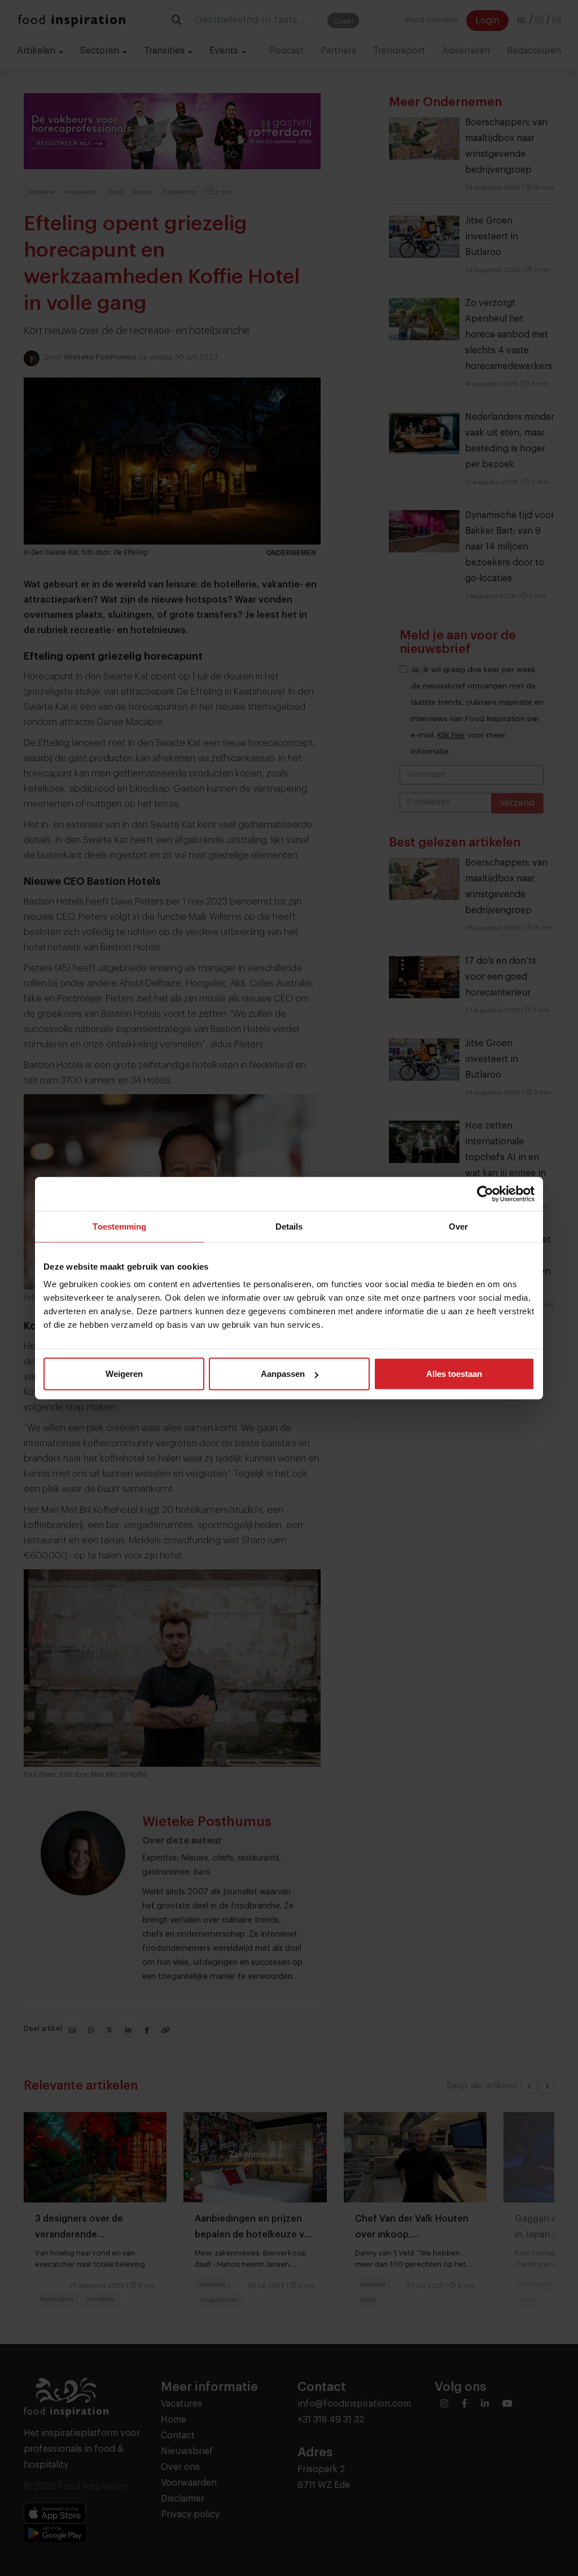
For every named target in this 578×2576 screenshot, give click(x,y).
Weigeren (124, 1374)
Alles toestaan (454, 1374)
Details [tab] (289, 1226)
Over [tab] (458, 1226)
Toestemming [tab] (119, 1226)
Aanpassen (283, 1374)
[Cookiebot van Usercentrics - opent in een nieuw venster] (485, 1193)
